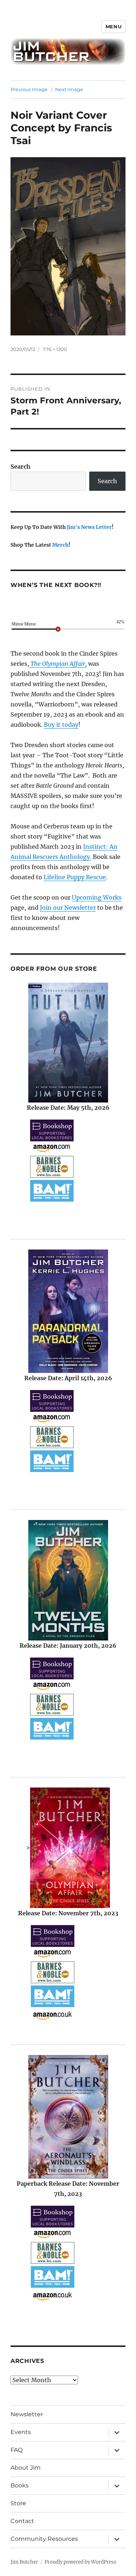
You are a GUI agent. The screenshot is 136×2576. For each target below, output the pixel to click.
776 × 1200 (55, 349)
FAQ (17, 2450)
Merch (60, 545)
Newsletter (27, 2414)
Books (20, 2485)
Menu (114, 27)
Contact (22, 2521)
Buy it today (61, 725)
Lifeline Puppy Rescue (75, 877)
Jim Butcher (24, 2562)
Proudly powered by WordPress (81, 2562)
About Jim (26, 2468)
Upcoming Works (97, 897)
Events (21, 2432)
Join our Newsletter (68, 908)
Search (20, 466)
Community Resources (44, 2539)
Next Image (69, 89)
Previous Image (29, 89)
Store (18, 2503)
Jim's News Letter (89, 527)
